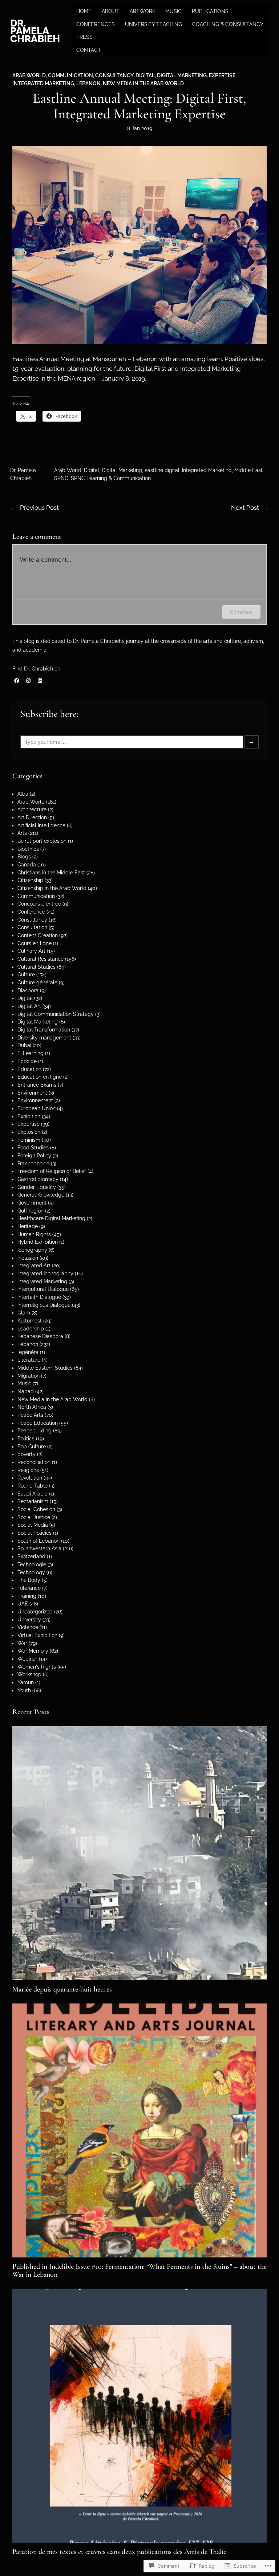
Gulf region (31, 1211)
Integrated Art (34, 1266)
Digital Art (29, 1006)
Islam (24, 1313)
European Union (37, 1108)
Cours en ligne (35, 943)
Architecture (32, 809)
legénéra (28, 1352)
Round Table (33, 1486)
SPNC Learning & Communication (111, 478)
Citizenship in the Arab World (52, 888)
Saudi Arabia (33, 1494)
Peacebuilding (35, 1431)
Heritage (28, 1226)
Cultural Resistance (41, 959)
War (22, 1643)
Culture (26, 975)
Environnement (35, 1100)
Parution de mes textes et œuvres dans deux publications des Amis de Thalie (119, 2552)
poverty (27, 1454)
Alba (23, 794)
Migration (29, 1376)
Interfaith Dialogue (39, 1297)
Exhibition (29, 1116)
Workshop (29, 1674)
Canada (27, 865)
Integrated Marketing (43, 83)
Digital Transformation (44, 1030)
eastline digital (162, 470)
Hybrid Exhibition (38, 1242)
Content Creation (38, 935)
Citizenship (30, 880)
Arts (22, 833)
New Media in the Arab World (143, 83)
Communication (70, 75)
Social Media (33, 1525)
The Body (29, 1580)
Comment (241, 612)
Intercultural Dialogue (43, 1289)
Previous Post (39, 508)
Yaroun (26, 1682)
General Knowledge (41, 1195)
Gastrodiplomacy (38, 1179)
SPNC (61, 478)
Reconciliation (34, 1462)
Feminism (29, 1140)
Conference (31, 912)
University (29, 1620)
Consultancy (114, 75)
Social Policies (35, 1533)
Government (32, 1203)
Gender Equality (37, 1187)
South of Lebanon (39, 1541)
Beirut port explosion (42, 841)
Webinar (27, 1659)
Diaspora (28, 990)
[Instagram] (28, 681)
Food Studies (33, 1148)
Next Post (245, 508)
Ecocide (27, 1061)
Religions (28, 1470)
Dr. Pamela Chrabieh (35, 31)
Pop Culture (32, 1447)
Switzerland (31, 1556)
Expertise (222, 75)
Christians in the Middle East (51, 873)
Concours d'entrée (39, 904)
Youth (24, 1690)
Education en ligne (40, 1077)
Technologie (32, 1564)
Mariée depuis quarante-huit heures (62, 1989)
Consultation (32, 927)
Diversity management (44, 1038)
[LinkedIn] (40, 681)
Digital (145, 75)
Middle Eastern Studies (45, 1368)
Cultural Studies (37, 967)
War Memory (33, 1651)
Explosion (29, 1132)
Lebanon (88, 83)
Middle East (248, 470)
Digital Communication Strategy (56, 1014)
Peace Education (38, 1423)
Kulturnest (30, 1321)
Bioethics (28, 849)
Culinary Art (31, 951)
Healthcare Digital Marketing (51, 1218)
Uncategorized (35, 1612)
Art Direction (32, 817)
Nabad (26, 1391)
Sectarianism (33, 1501)
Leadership (31, 1329)
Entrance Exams (37, 1085)
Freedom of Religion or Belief (52, 1171)
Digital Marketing (182, 75)
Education (29, 1069)
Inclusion (28, 1258)
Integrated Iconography (45, 1273)
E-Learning (31, 1053)
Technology (31, 1572)
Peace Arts (30, 1415)
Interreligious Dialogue (44, 1305)
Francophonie (33, 1164)
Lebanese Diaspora (40, 1336)
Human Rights (34, 1234)
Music (24, 1383)
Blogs (24, 857)
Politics (26, 1439)
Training (27, 1596)
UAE (23, 1604)
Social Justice (34, 1517)
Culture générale (37, 983)
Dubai (24, 1045)
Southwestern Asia (39, 1549)
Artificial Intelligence (41, 825)
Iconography (32, 1250)
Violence (28, 1627)
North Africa (32, 1407)
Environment (32, 1093)
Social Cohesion (36, 1509)
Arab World (29, 75)
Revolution (30, 1478)
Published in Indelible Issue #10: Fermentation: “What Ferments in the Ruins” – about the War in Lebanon (139, 2271)
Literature (29, 1360)
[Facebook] (17, 681)
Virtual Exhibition (37, 1635)
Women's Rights (37, 1667)
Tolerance (29, 1588)
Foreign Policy (34, 1156)
